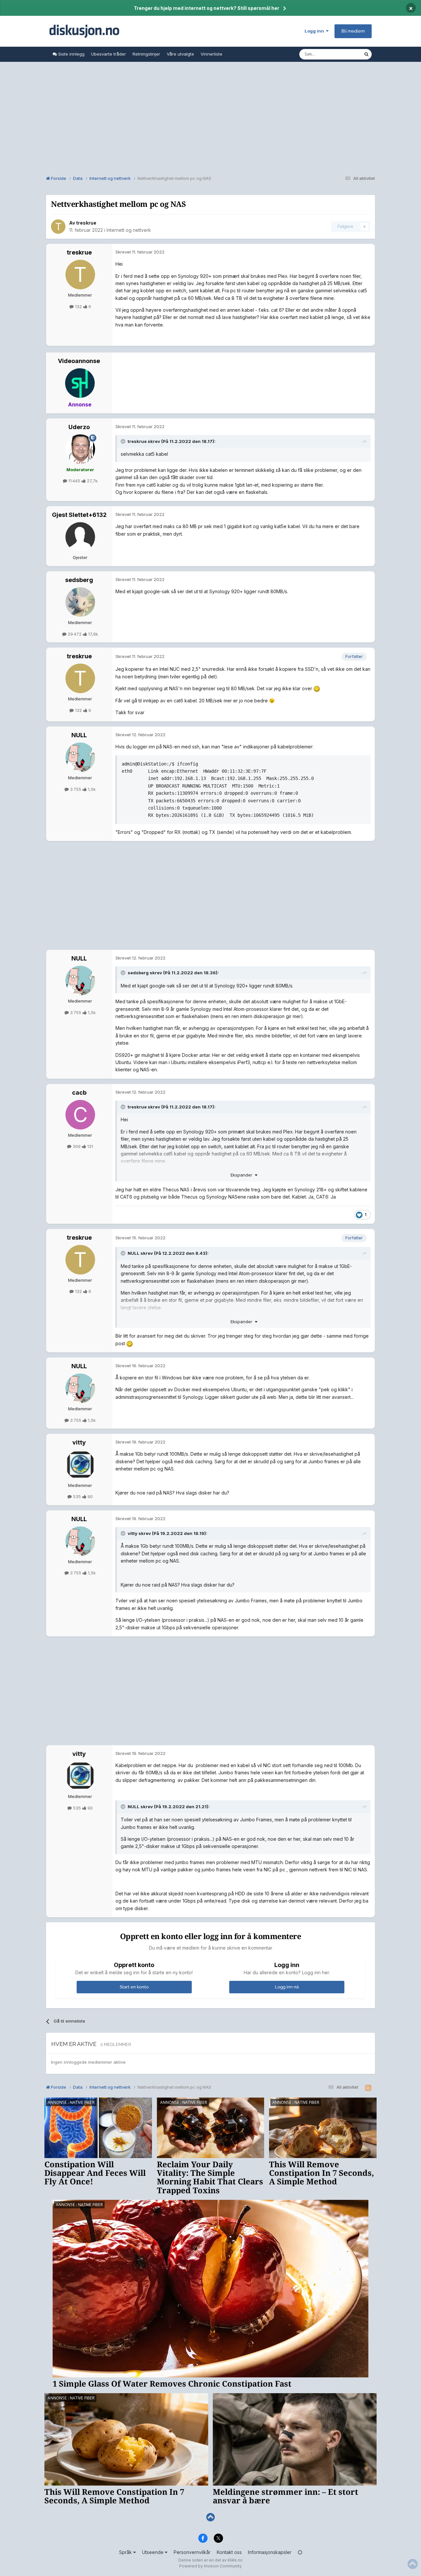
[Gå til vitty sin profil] (80, 1465)
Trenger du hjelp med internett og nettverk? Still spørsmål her (207, 8)
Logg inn (315, 31)
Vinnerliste (211, 54)
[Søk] (366, 54)
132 (78, 306)
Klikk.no (235, 2560)
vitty (79, 1442)
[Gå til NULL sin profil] (80, 757)
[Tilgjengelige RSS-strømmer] (368, 2088)
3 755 (76, 789)
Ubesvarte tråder (109, 54)
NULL (79, 735)
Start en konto (134, 1987)
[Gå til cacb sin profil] (80, 1115)
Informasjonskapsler (270, 2552)
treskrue (86, 223)
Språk (126, 2552)
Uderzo (79, 427)
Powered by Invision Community (210, 2566)
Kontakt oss (229, 2552)
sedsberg (79, 580)
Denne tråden (341, 54)
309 (77, 1146)
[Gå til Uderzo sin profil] (80, 449)
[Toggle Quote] (124, 441)
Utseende (153, 2552)
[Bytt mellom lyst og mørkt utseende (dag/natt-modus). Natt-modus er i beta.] (300, 2552)
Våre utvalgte (180, 54)
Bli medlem (353, 31)
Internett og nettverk (129, 230)
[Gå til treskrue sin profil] (58, 227)
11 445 (74, 481)
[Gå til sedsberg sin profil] (80, 602)
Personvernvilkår (192, 2552)
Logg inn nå (287, 1987)
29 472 (75, 634)
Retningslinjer (146, 54)
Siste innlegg (71, 54)
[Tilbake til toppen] (210, 2517)
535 (77, 1496)
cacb (79, 1093)
